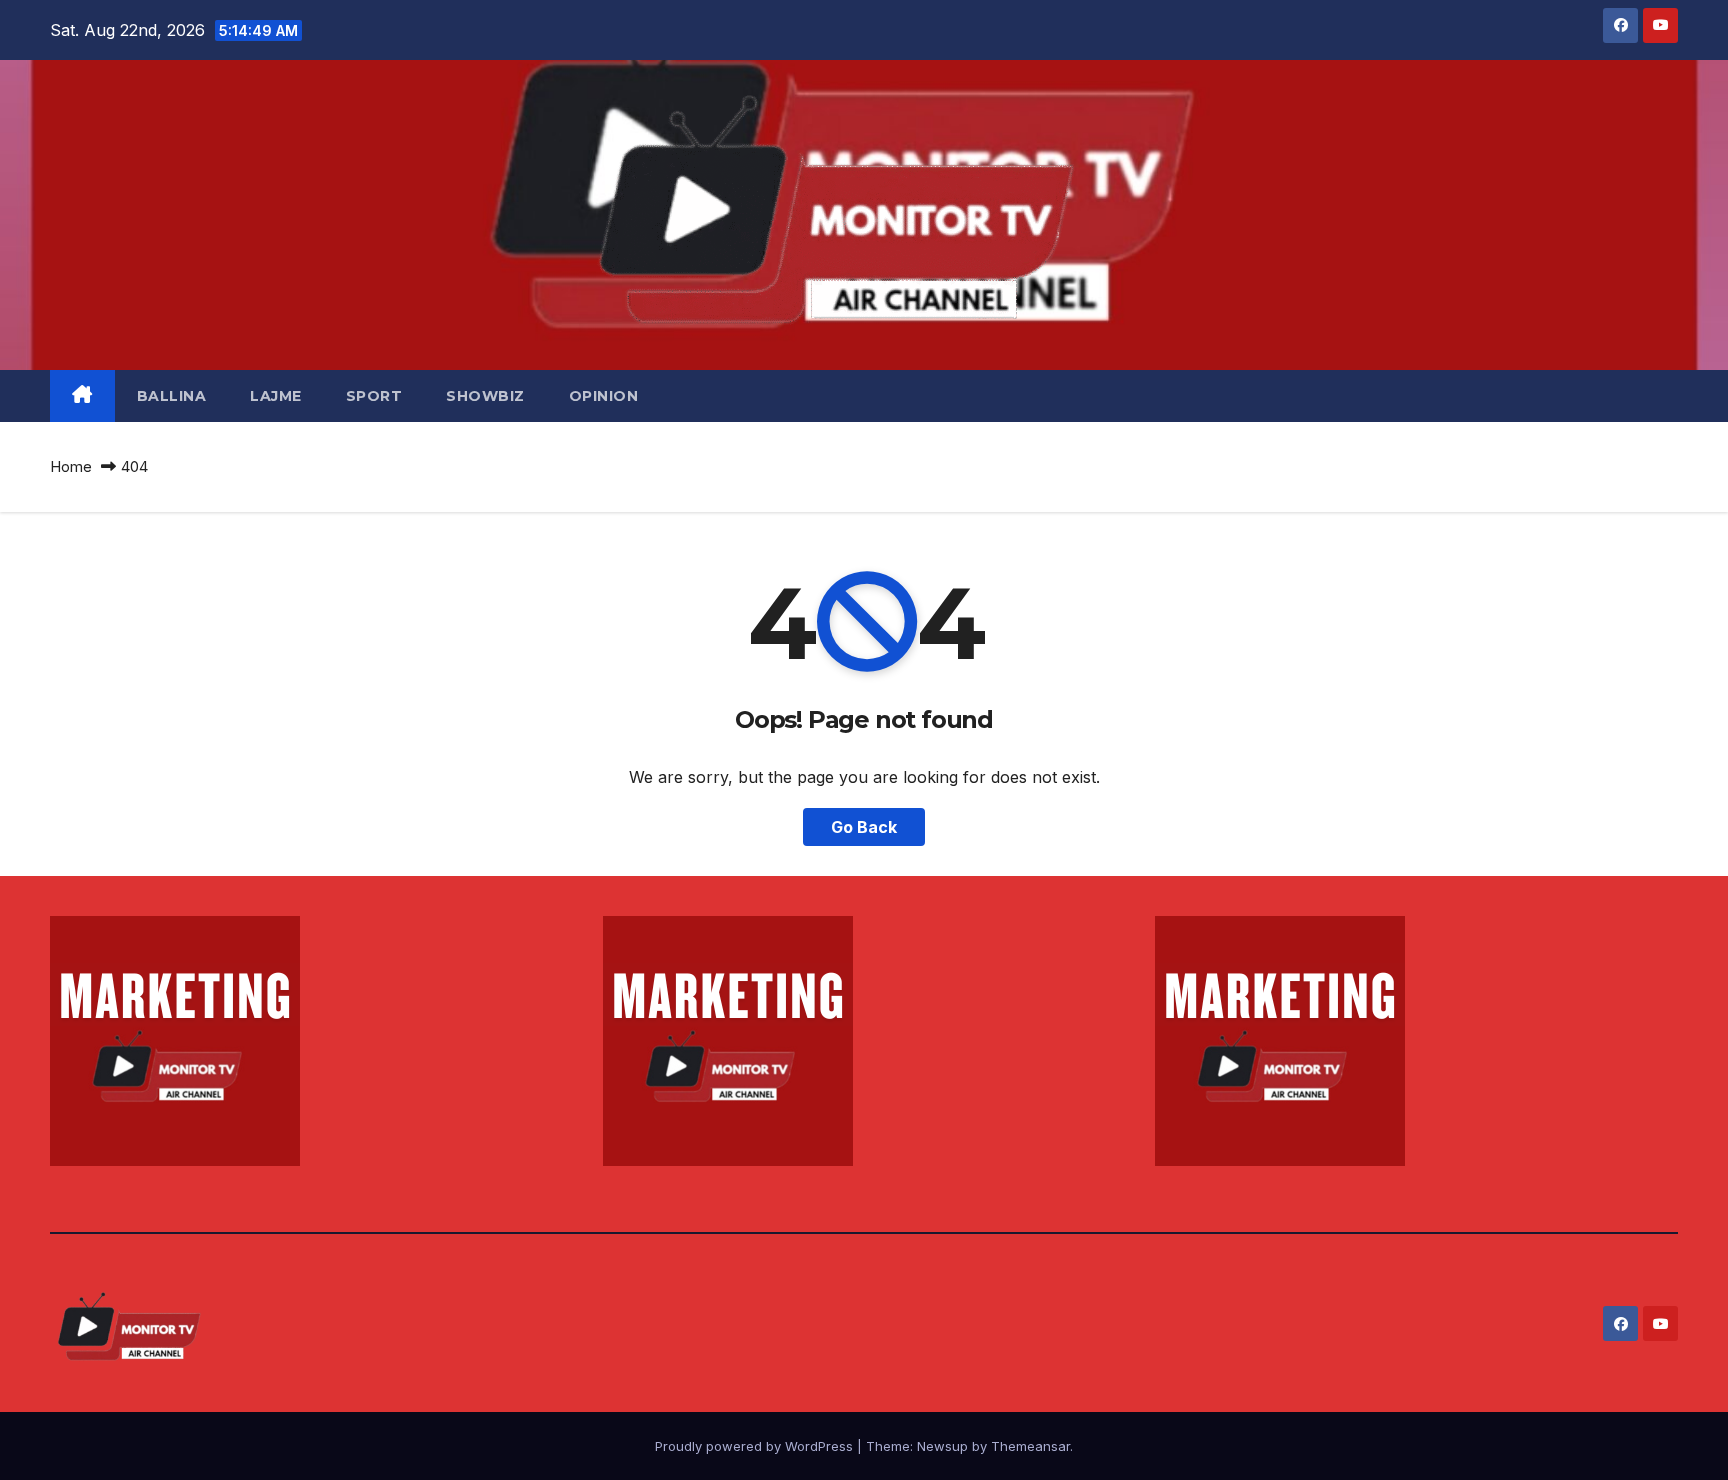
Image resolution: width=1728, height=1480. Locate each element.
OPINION (604, 396)
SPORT (374, 396)
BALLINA (172, 396)
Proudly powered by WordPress (756, 1446)
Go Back (864, 827)
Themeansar (1030, 1446)
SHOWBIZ (485, 396)
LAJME (276, 396)
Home (71, 466)
